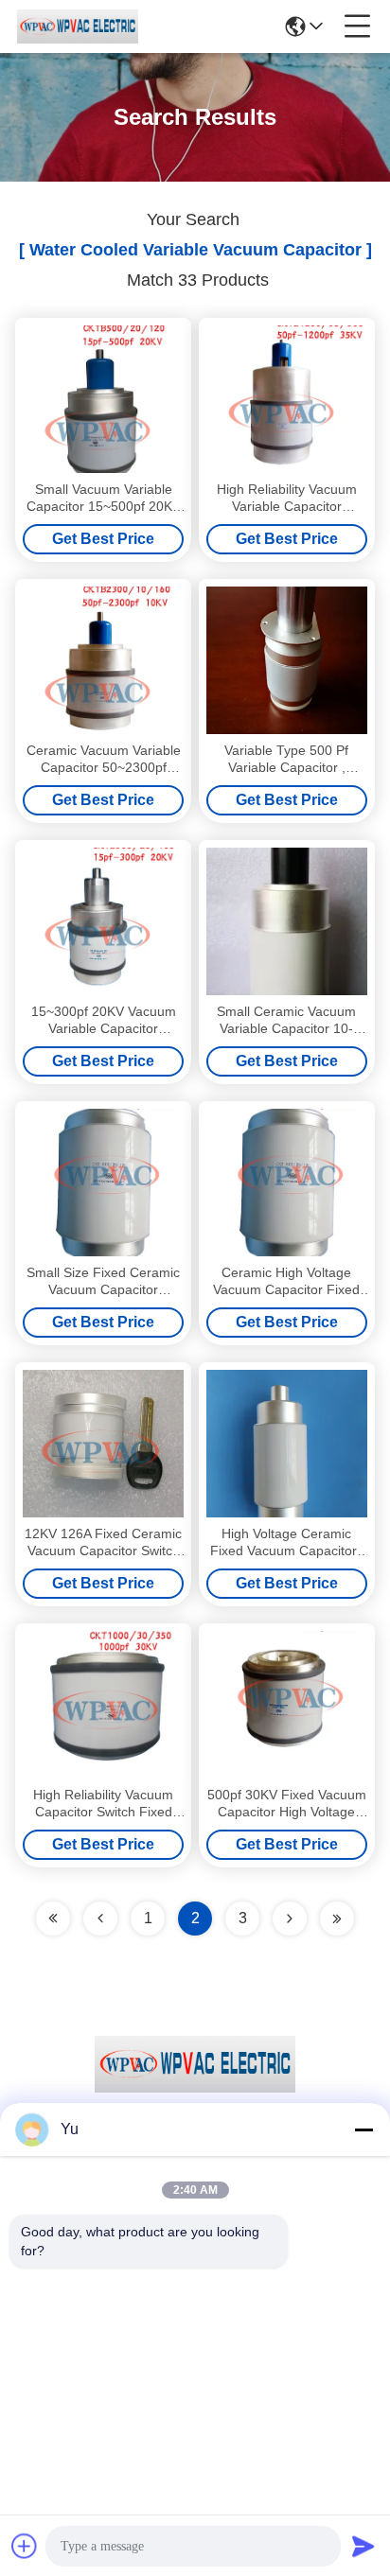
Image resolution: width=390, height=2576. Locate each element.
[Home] (195, 2087)
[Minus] (363, 2129)
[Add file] (25, 2546)
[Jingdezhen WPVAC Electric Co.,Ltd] (78, 26)
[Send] (363, 2546)
